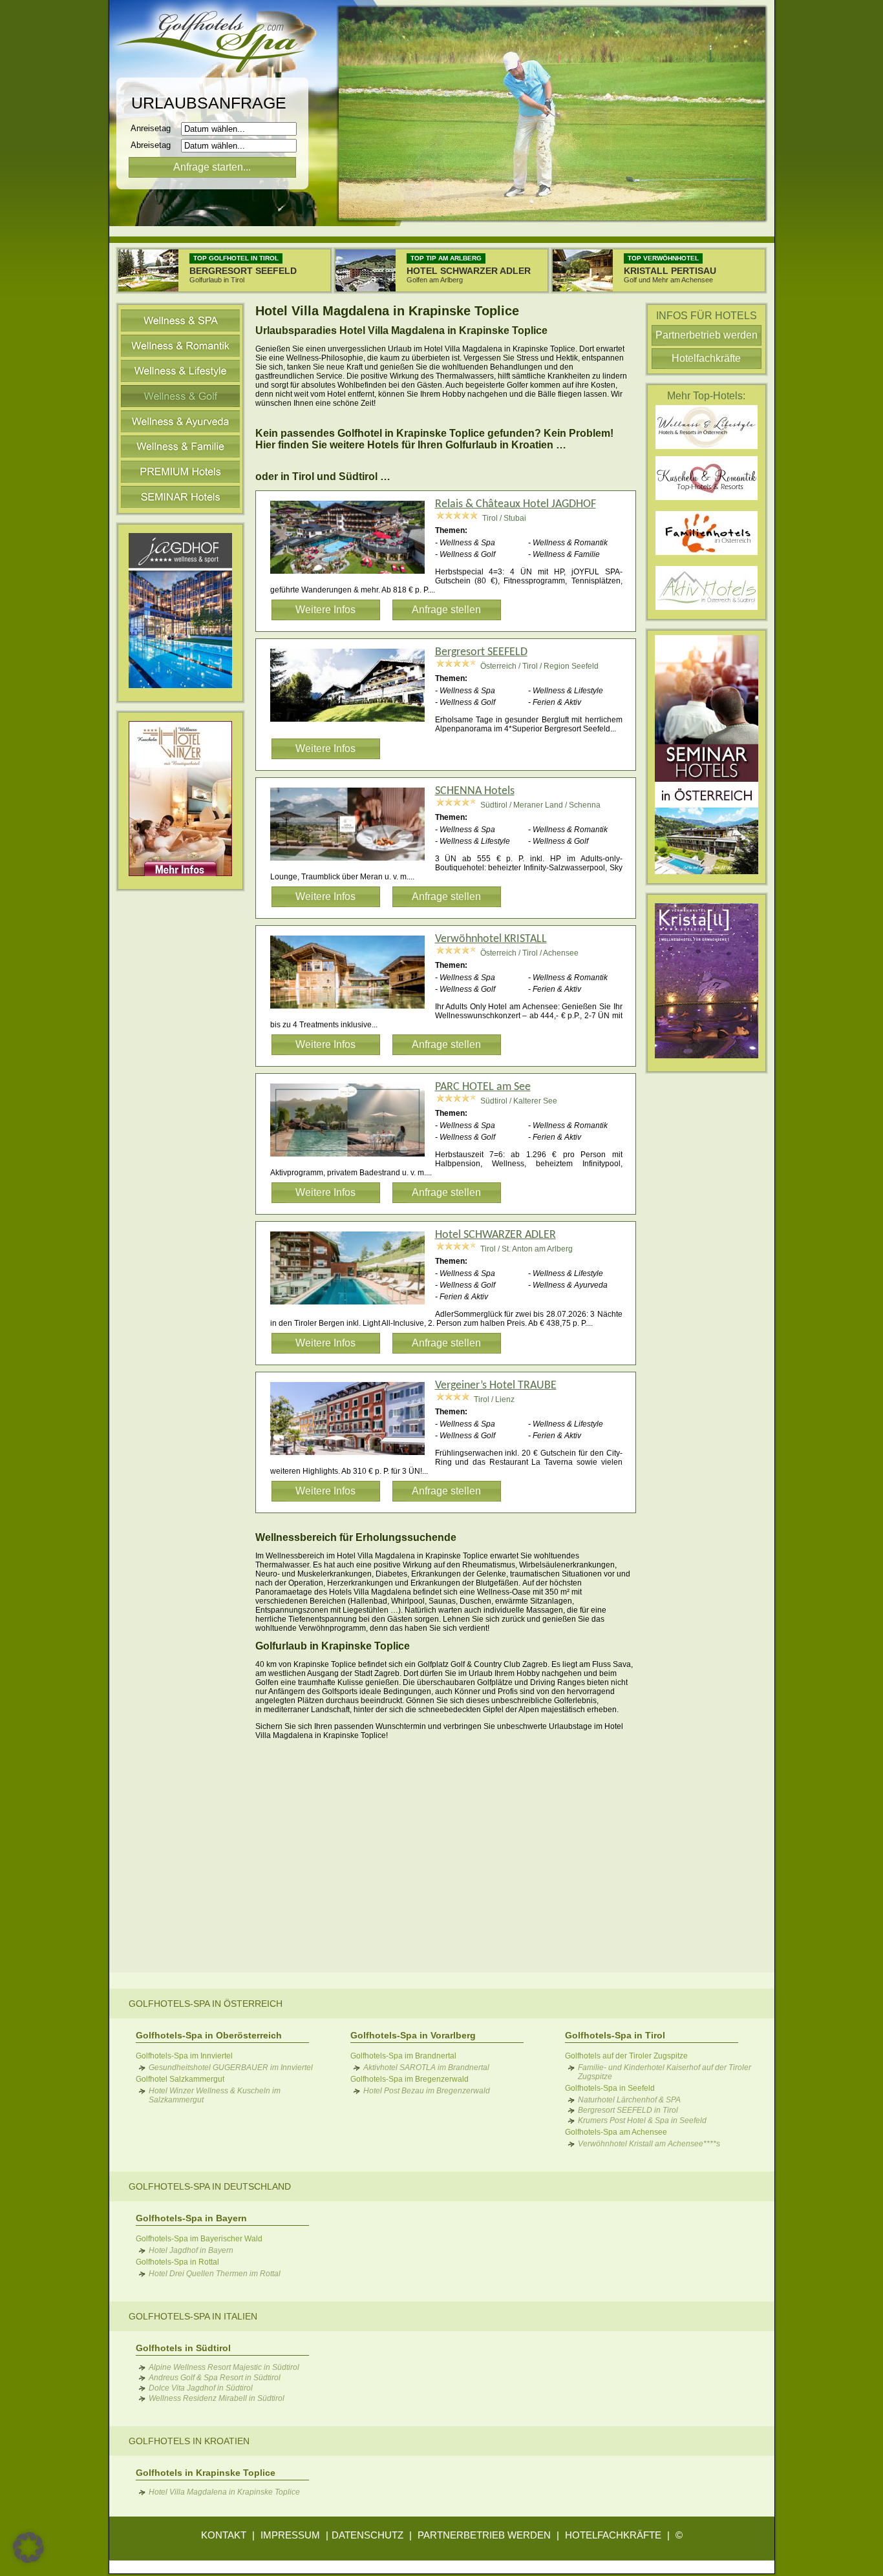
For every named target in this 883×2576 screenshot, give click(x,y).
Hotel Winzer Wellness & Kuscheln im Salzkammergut (215, 2095)
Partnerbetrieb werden (707, 335)
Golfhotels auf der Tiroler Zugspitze (626, 2056)
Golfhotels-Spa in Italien (193, 2316)
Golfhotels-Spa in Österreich (206, 2004)
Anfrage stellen (446, 610)
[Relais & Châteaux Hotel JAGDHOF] (353, 576)
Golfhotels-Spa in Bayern (191, 2218)
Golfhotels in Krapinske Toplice (206, 2473)
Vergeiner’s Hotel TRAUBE (496, 1386)
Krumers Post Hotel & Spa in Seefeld (642, 2120)
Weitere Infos (325, 610)
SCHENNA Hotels (475, 791)
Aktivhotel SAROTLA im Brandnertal (426, 2068)
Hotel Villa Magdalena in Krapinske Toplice (224, 2492)
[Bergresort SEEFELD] (353, 724)
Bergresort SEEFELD (481, 652)
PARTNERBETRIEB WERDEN (484, 2535)
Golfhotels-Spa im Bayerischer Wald (199, 2239)
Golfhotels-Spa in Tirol (615, 2035)
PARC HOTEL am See (483, 1087)
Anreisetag (154, 128)
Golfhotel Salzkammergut (180, 2079)
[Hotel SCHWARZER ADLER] (353, 1306)
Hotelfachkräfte (706, 358)
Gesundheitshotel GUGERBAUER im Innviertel (231, 2068)
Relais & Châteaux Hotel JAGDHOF (516, 504)
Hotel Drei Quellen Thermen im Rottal (215, 2274)
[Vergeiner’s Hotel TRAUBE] (353, 1457)
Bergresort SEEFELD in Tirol (628, 2110)
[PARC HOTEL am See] (353, 1158)
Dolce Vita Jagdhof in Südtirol (201, 2388)
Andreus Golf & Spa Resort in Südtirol (215, 2378)
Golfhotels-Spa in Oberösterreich (209, 2035)
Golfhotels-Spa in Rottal (177, 2262)
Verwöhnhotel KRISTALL (491, 939)
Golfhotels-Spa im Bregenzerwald (410, 2079)
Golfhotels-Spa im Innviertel (184, 2056)
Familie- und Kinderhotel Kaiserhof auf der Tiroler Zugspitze (665, 2072)
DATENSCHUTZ (367, 2535)
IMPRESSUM (290, 2535)
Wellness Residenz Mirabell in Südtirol (217, 2398)
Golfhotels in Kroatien (189, 2441)
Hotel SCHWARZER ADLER (495, 1235)
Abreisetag (154, 145)
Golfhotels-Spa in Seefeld (610, 2088)
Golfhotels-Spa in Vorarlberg (413, 2035)
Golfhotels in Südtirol (183, 2348)
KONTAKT (224, 2535)
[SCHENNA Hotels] (353, 863)
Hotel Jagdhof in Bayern (191, 2250)
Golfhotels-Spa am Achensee (616, 2132)
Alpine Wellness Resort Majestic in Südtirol (224, 2367)
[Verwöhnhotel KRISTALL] (353, 1011)
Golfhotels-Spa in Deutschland (210, 2186)
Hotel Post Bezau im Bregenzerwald (427, 2091)
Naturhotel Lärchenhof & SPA (629, 2100)
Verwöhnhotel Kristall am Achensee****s (649, 2144)
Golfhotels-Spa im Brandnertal (403, 2056)
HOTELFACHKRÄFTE (613, 2535)
